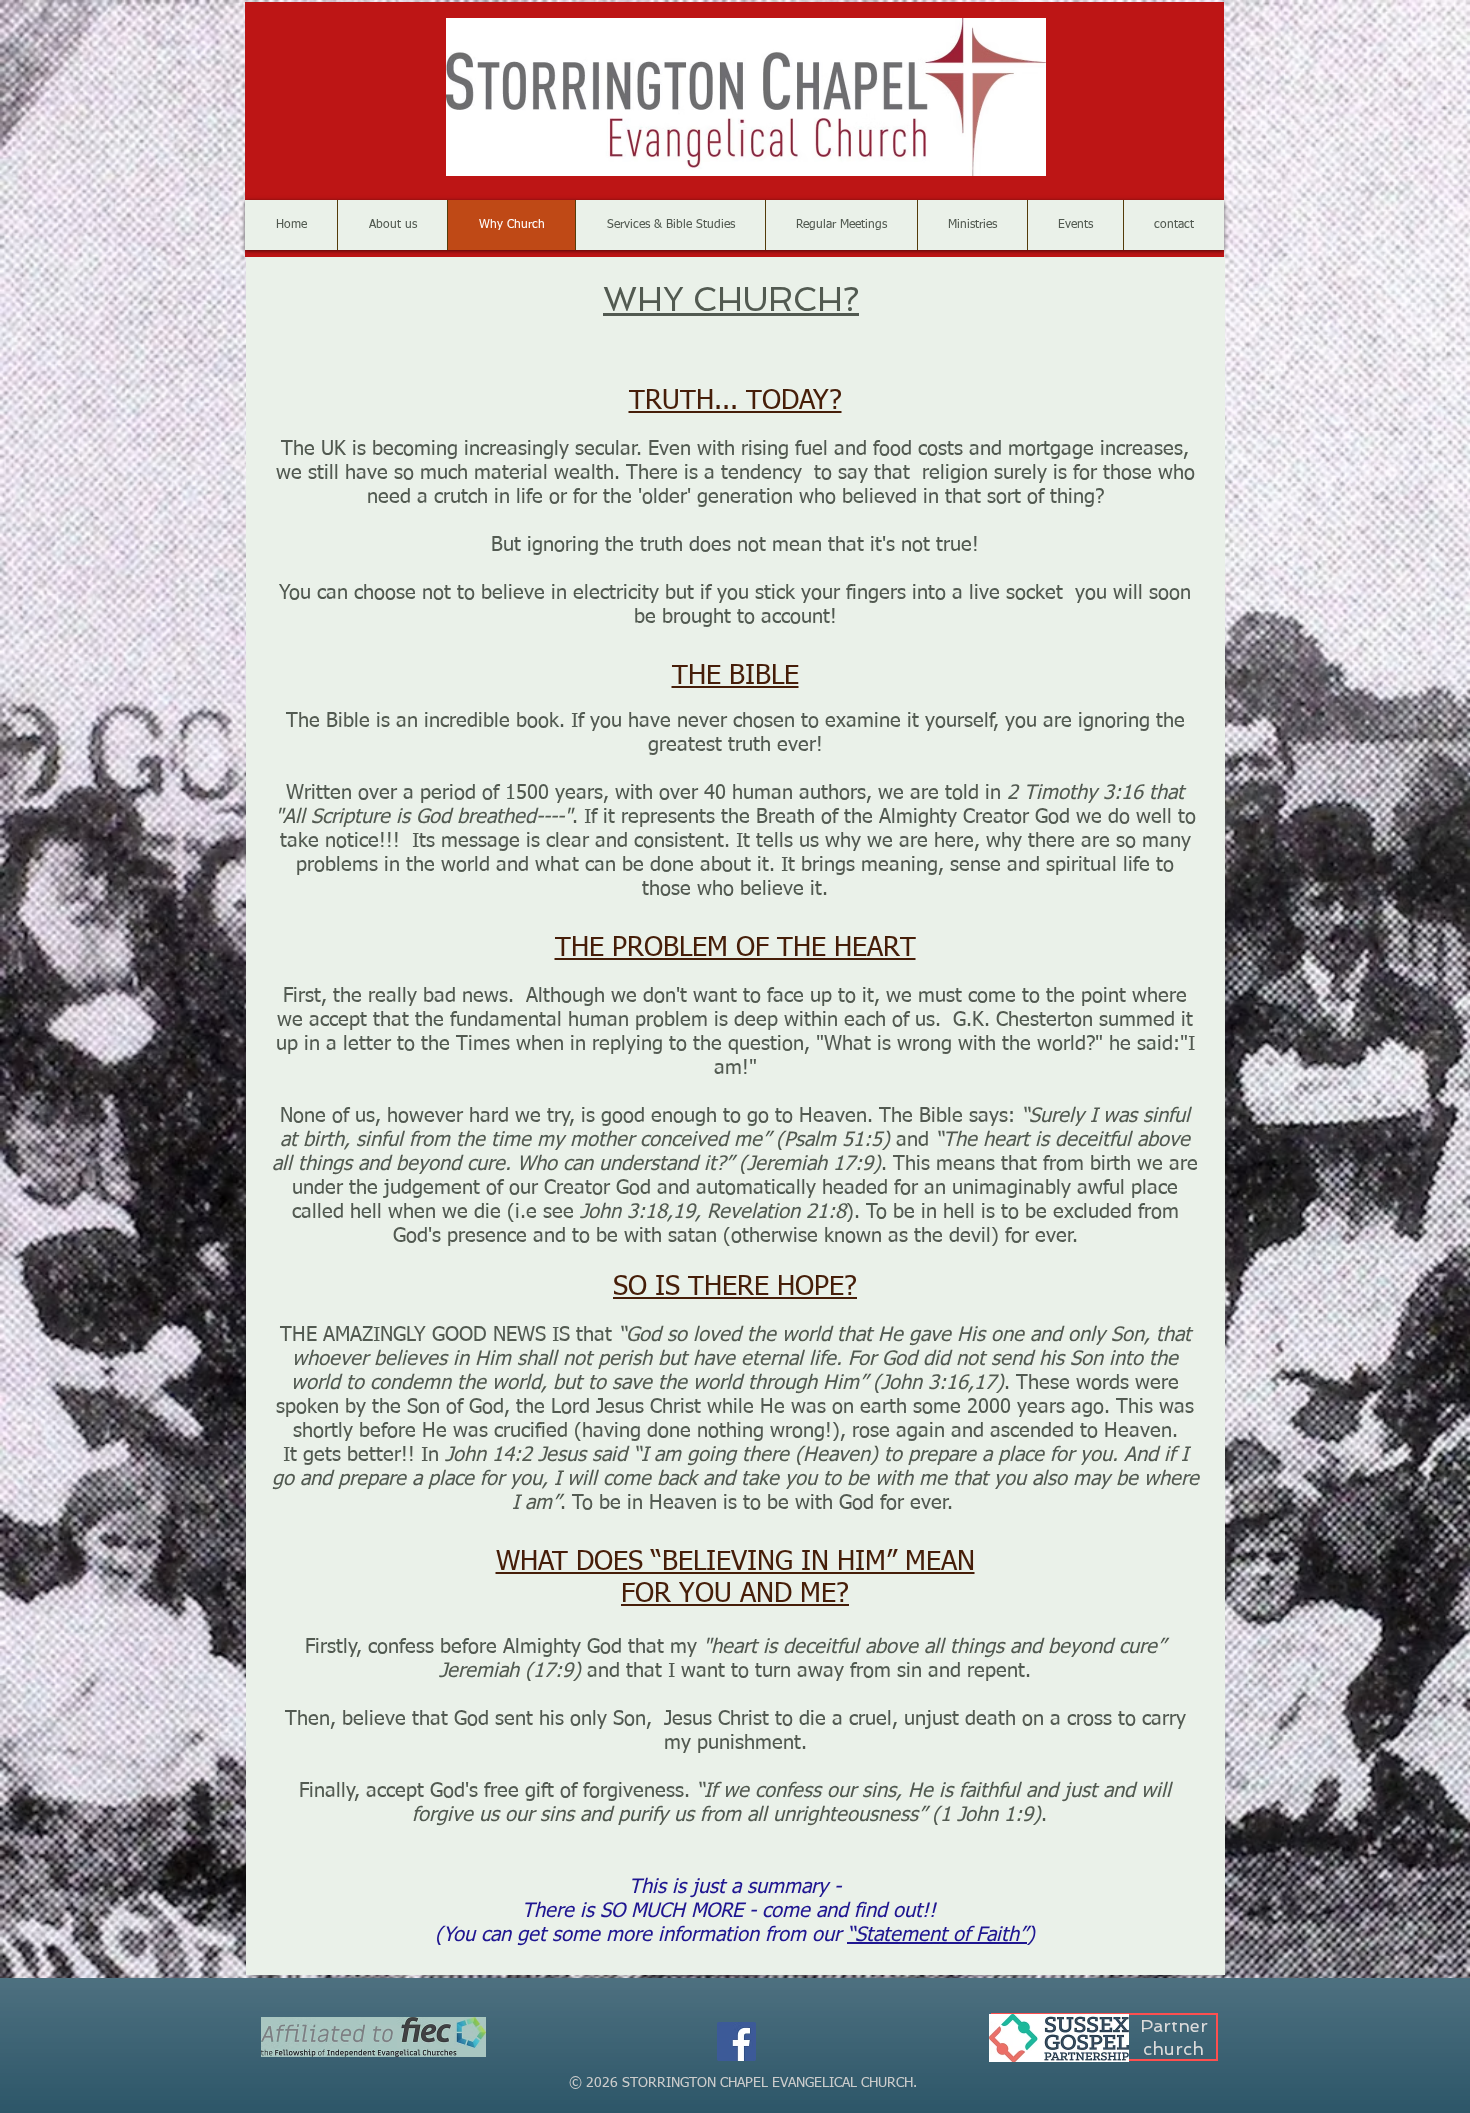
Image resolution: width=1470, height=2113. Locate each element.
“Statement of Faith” (937, 1935)
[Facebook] (736, 2041)
